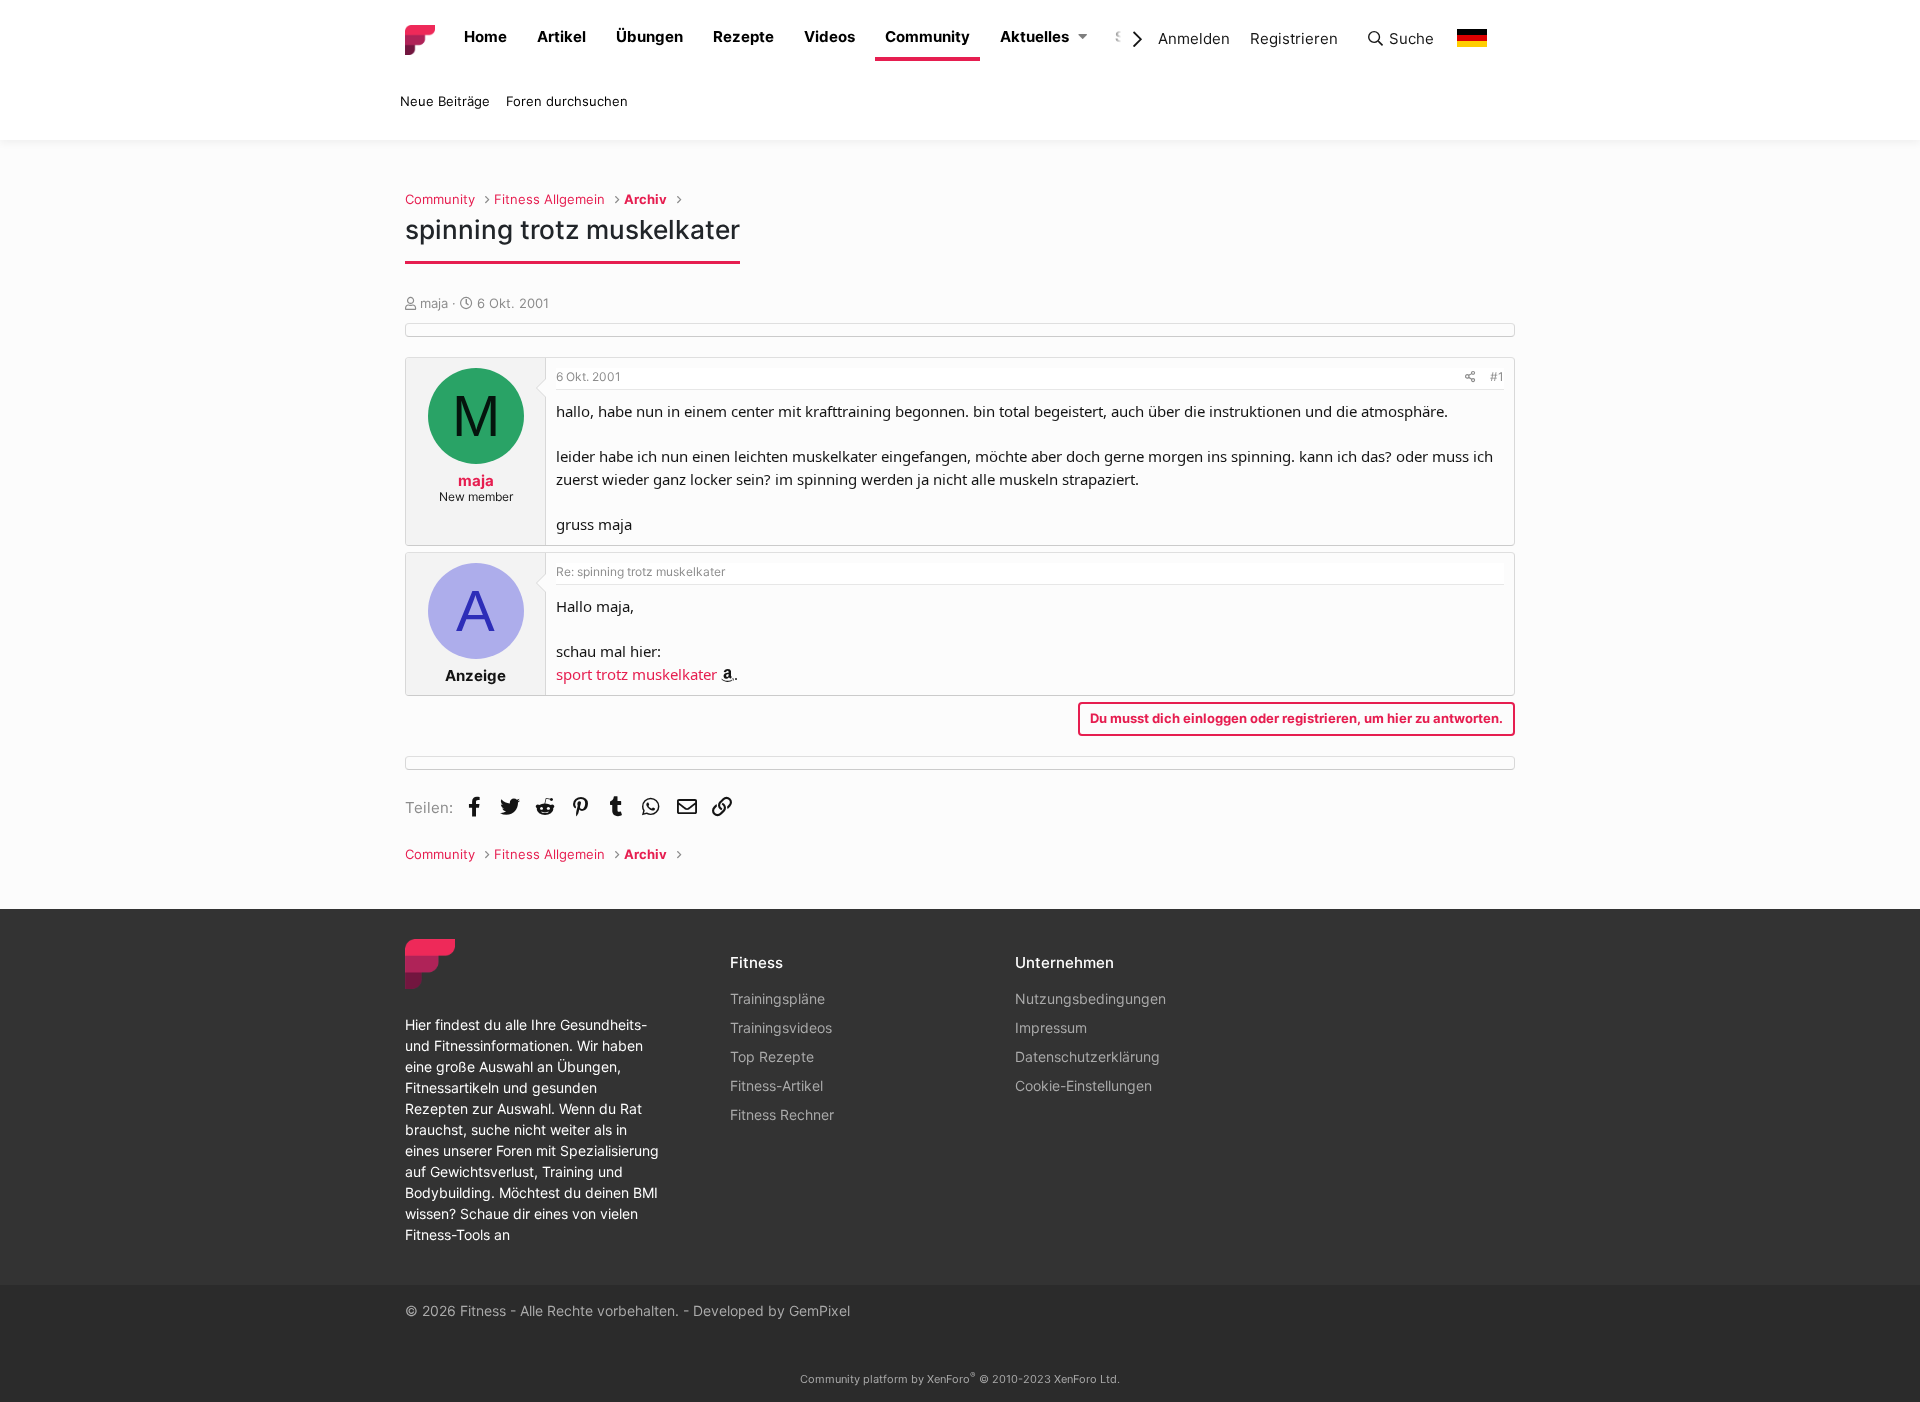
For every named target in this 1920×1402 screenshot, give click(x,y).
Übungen (649, 36)
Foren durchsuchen (567, 101)
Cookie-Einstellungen (1083, 1085)
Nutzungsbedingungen (1090, 998)
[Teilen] (1470, 377)
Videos (829, 36)
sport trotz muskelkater (636, 674)
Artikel (561, 36)
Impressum (1051, 1027)
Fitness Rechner (782, 1114)
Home (485, 36)
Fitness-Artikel (776, 1085)
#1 (1497, 376)
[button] (1082, 37)
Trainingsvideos (781, 1027)
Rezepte (743, 36)
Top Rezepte (772, 1056)
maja (434, 303)
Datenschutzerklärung (1087, 1056)
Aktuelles (1034, 36)
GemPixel (819, 1310)
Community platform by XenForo (960, 1379)
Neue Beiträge (445, 101)
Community (927, 36)
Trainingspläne (777, 998)
